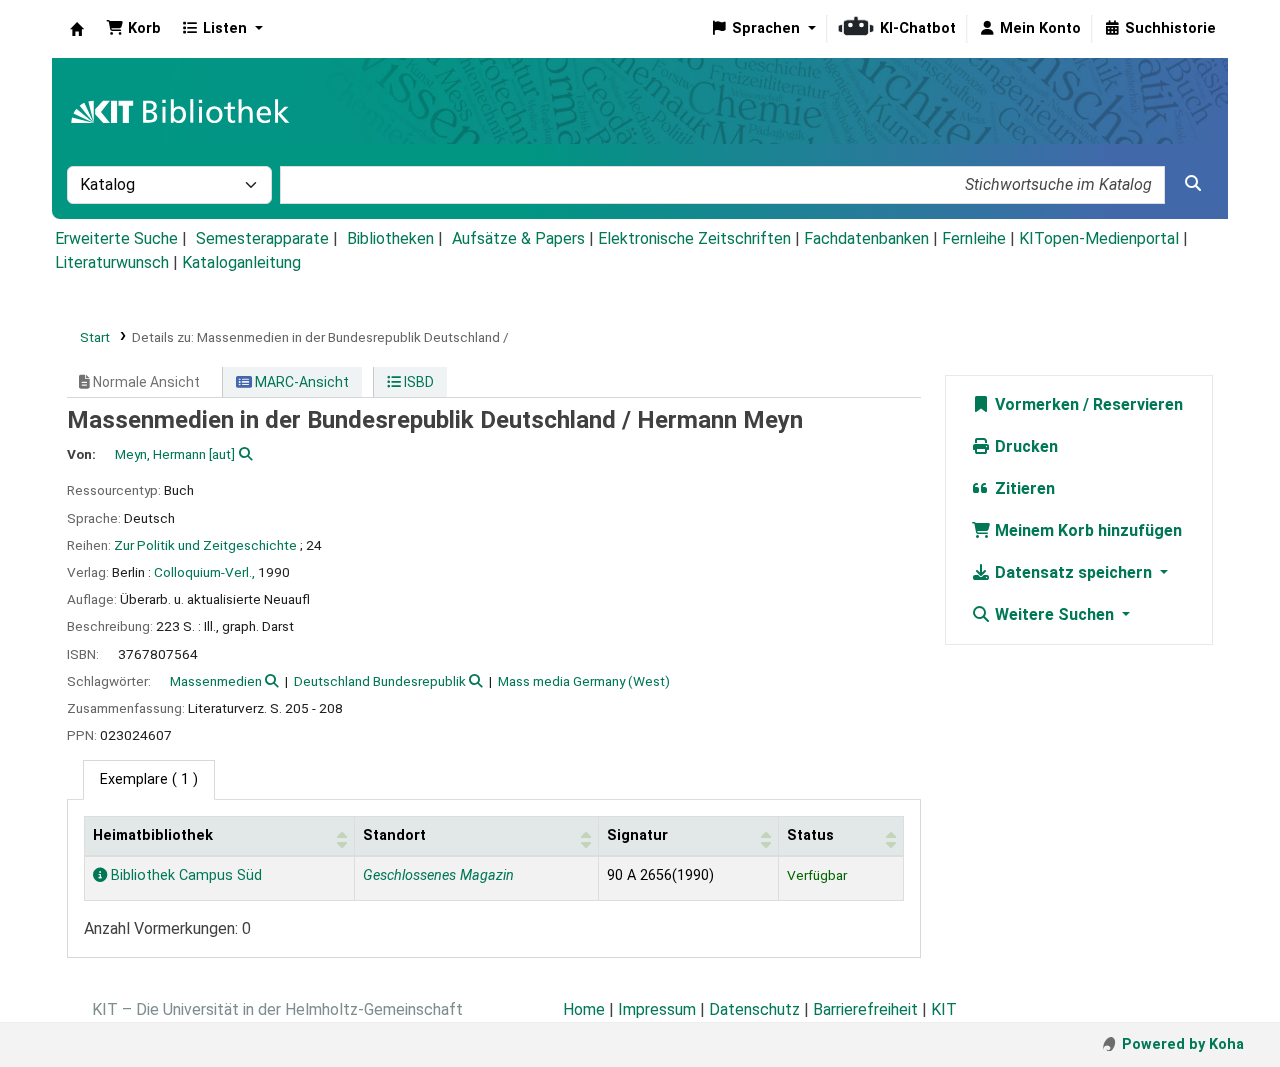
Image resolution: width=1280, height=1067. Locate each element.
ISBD (417, 382)
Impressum (657, 1009)
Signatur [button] (637, 835)
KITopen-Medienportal (1099, 238)
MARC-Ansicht (300, 382)
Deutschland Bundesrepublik (380, 681)
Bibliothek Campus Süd (184, 875)
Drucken (1024, 446)
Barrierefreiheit (865, 1009)
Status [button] (810, 835)
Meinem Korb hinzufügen (1086, 530)
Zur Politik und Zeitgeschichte (205, 545)
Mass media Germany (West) (584, 681)
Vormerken (1035, 404)
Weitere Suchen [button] (1054, 614)
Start (95, 337)
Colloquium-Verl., (204, 572)
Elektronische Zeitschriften (694, 238)
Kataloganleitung (241, 262)
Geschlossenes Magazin (438, 875)
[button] (133, 29)
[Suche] (1193, 184)
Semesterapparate (262, 238)
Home (584, 1009)
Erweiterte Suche (116, 238)
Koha (77, 29)
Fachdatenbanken (866, 238)
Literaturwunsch (112, 262)
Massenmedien (216, 681)
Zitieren (1023, 488)
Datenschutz (754, 1009)
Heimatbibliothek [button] (153, 835)
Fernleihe (974, 238)
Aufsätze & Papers (518, 238)
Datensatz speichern (1073, 572)
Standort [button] (394, 835)
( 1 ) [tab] (149, 779)
